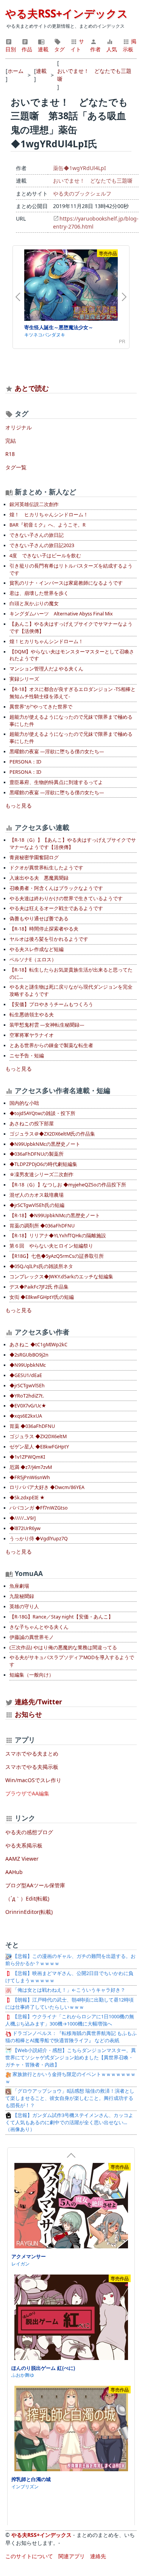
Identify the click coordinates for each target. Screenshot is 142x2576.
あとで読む (32, 388)
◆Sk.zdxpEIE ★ (27, 1498)
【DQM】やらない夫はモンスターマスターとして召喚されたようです (72, 655)
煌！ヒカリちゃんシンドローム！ (46, 641)
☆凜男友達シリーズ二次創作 (41, 1174)
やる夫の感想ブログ (29, 1832)
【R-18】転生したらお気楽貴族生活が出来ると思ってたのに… (71, 973)
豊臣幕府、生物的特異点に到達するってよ (56, 782)
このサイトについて (29, 2556)
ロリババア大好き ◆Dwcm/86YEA (47, 1487)
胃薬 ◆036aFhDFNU (32, 1426)
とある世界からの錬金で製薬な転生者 (51, 1045)
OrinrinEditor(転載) (29, 1912)
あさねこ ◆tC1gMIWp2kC (38, 1345)
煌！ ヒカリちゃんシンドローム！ (49, 515)
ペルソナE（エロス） (33, 960)
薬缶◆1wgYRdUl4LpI (80, 168)
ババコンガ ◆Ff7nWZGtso (39, 1508)
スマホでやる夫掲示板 (32, 1767)
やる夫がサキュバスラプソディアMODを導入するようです (72, 1661)
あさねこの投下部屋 (32, 1124)
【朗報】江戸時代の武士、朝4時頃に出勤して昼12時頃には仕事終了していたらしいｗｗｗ (69, 2003)
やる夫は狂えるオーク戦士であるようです (56, 908)
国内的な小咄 (24, 1103)
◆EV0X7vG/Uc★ (28, 1406)
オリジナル (19, 427)
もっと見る (19, 805)
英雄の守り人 (24, 1607)
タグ (59, 49)
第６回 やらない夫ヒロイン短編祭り (51, 1246)
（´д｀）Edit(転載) (27, 1898)
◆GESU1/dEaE (26, 1375)
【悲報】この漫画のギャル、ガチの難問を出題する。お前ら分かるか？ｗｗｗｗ (70, 1960)
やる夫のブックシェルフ (82, 193)
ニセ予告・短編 (27, 1056)
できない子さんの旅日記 (37, 535)
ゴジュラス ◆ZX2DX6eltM (38, 1436)
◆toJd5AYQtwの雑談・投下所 (42, 1113)
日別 (11, 49)
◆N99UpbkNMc (28, 1365)
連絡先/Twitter (37, 1702)
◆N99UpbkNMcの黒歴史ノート (45, 1144)
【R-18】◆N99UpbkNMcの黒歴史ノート (55, 1215)
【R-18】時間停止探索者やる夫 (44, 929)
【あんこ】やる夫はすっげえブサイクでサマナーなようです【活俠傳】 (71, 628)
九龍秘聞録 (22, 1596)
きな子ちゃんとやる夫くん (39, 1627)
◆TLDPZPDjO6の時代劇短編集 (43, 1164)
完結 (11, 441)
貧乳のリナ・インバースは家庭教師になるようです (66, 583)
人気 (112, 49)
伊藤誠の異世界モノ (32, 1637)
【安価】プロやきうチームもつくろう (51, 1004)
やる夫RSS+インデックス (67, 13)
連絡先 (98, 2556)
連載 (43, 49)
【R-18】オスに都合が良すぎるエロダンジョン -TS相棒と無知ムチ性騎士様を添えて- (73, 693)
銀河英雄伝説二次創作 (34, 504)
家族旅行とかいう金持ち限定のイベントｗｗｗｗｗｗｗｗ (70, 2078)
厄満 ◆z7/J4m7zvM (31, 1467)
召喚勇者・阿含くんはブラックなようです (56, 888)
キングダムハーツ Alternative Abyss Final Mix (61, 614)
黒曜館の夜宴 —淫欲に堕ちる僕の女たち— (57, 752)
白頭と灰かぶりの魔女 (34, 603)
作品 (27, 49)
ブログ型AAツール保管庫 (35, 1885)
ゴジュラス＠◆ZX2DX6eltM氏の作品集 (52, 1134)
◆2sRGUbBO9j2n (29, 1355)
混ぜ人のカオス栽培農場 (37, 1195)
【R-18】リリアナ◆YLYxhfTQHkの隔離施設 (58, 1236)
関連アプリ (72, 2556)
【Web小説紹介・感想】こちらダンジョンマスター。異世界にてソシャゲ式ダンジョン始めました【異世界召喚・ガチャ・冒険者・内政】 (71, 2058)
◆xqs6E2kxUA (26, 1416)
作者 (95, 49)
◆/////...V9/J (23, 1518)
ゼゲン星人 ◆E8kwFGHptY (39, 1447)
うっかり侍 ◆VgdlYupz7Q (39, 1539)
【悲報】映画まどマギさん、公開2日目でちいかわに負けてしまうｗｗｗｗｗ (69, 1977)
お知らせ (28, 1714)
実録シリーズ (24, 679)
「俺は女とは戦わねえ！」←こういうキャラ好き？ (68, 1990)
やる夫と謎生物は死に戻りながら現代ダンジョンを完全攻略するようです (71, 991)
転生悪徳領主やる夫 (32, 1015)
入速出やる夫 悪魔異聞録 (39, 878)
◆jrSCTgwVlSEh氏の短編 (37, 1205)
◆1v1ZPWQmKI (27, 1457)
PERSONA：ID (25, 762)
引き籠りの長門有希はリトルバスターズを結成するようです (71, 569)
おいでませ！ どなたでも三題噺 (93, 181)
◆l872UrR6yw (25, 1528)
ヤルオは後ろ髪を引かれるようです (49, 939)
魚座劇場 (19, 1586)
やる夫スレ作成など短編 (37, 949)
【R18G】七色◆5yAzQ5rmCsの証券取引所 (57, 1256)
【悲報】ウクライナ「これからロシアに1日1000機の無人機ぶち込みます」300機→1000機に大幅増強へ (70, 2020)
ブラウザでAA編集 (27, 1793)
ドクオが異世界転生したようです (46, 868)
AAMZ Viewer (22, 1859)
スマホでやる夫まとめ (32, 1753)
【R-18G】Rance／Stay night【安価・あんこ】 (61, 1617)
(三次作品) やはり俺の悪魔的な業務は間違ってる (63, 1648)
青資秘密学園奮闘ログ (34, 857)
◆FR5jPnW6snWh (30, 1477)
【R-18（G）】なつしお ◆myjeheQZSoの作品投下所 (68, 1185)
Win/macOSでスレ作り (33, 1780)
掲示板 (130, 45)
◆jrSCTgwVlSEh (27, 1386)
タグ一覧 (16, 467)
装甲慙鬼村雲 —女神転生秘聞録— (47, 1025)
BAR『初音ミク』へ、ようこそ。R (48, 525)
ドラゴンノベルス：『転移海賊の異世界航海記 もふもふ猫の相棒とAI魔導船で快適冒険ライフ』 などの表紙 (71, 2037)
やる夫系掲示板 (24, 1845)
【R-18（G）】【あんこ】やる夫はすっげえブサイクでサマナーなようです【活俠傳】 (73, 844)
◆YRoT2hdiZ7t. (27, 1396)
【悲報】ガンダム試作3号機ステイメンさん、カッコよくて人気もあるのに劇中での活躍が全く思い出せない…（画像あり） (69, 2122)
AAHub (14, 1872)
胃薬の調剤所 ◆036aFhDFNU (42, 1226)
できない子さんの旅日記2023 (42, 545)
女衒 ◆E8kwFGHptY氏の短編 (42, 1297)
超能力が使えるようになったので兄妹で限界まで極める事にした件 (71, 721)
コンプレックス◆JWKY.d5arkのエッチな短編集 (61, 1277)
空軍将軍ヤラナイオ (32, 1035)
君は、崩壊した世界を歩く (39, 593)
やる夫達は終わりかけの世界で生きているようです (66, 898)
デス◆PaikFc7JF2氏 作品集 (39, 1287)
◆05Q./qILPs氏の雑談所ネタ (41, 1266)
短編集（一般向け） (32, 1675)
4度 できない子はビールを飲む (45, 556)
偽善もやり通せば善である (39, 919)
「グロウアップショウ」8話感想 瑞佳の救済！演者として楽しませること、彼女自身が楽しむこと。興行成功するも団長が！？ (70, 2098)
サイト (77, 45)
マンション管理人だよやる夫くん (46, 669)
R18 (10, 454)
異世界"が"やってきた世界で (41, 707)
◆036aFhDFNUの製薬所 (37, 1154)
